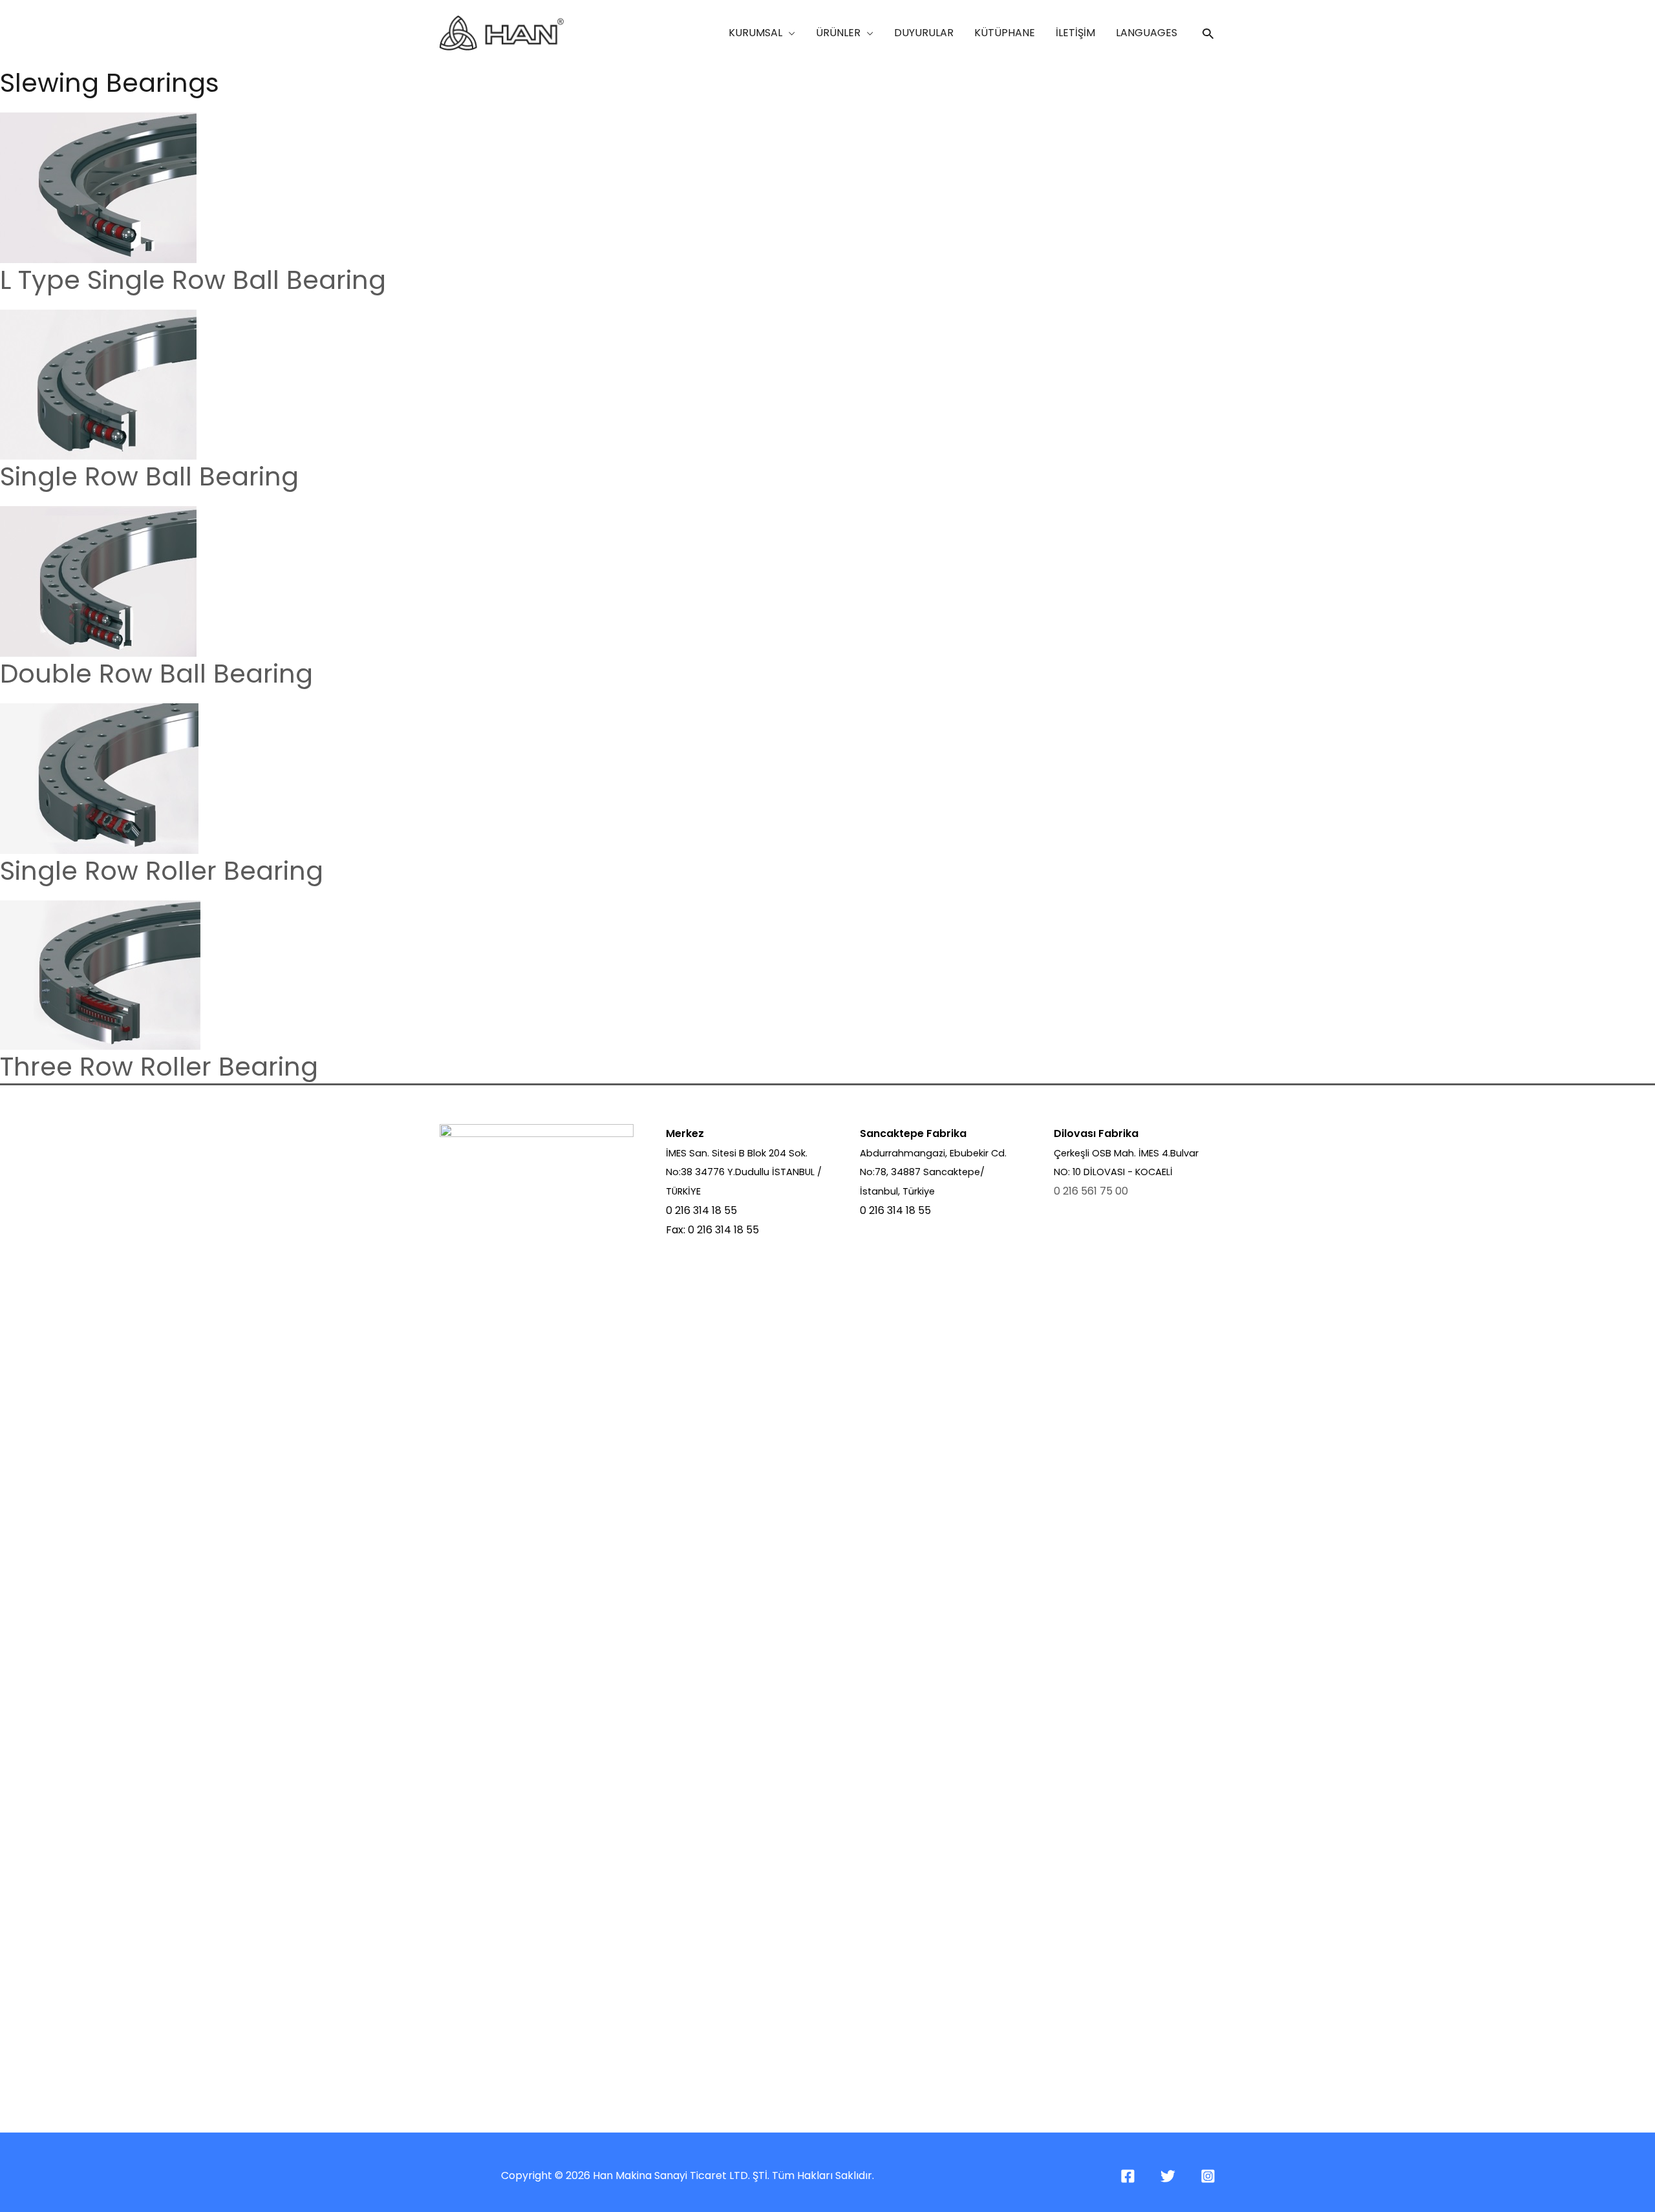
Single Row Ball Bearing (149, 476)
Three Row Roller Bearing (159, 1067)
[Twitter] (1168, 2176)
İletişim (1075, 33)
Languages (1147, 33)
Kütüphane (1005, 33)
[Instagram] (1208, 2176)
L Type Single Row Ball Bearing (193, 280)
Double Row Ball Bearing (156, 674)
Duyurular (924, 33)
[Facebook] (1128, 2176)
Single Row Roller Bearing (162, 871)
